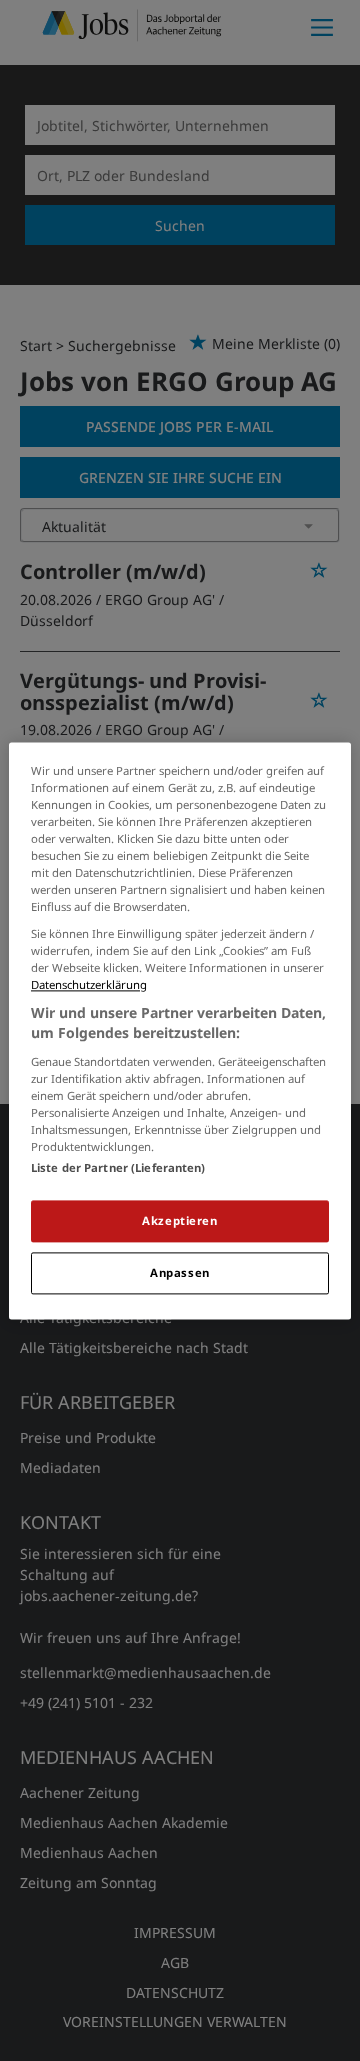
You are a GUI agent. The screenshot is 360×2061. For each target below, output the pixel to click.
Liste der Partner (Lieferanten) (118, 1167)
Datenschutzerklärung (89, 985)
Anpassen (180, 1272)
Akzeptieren (179, 1220)
